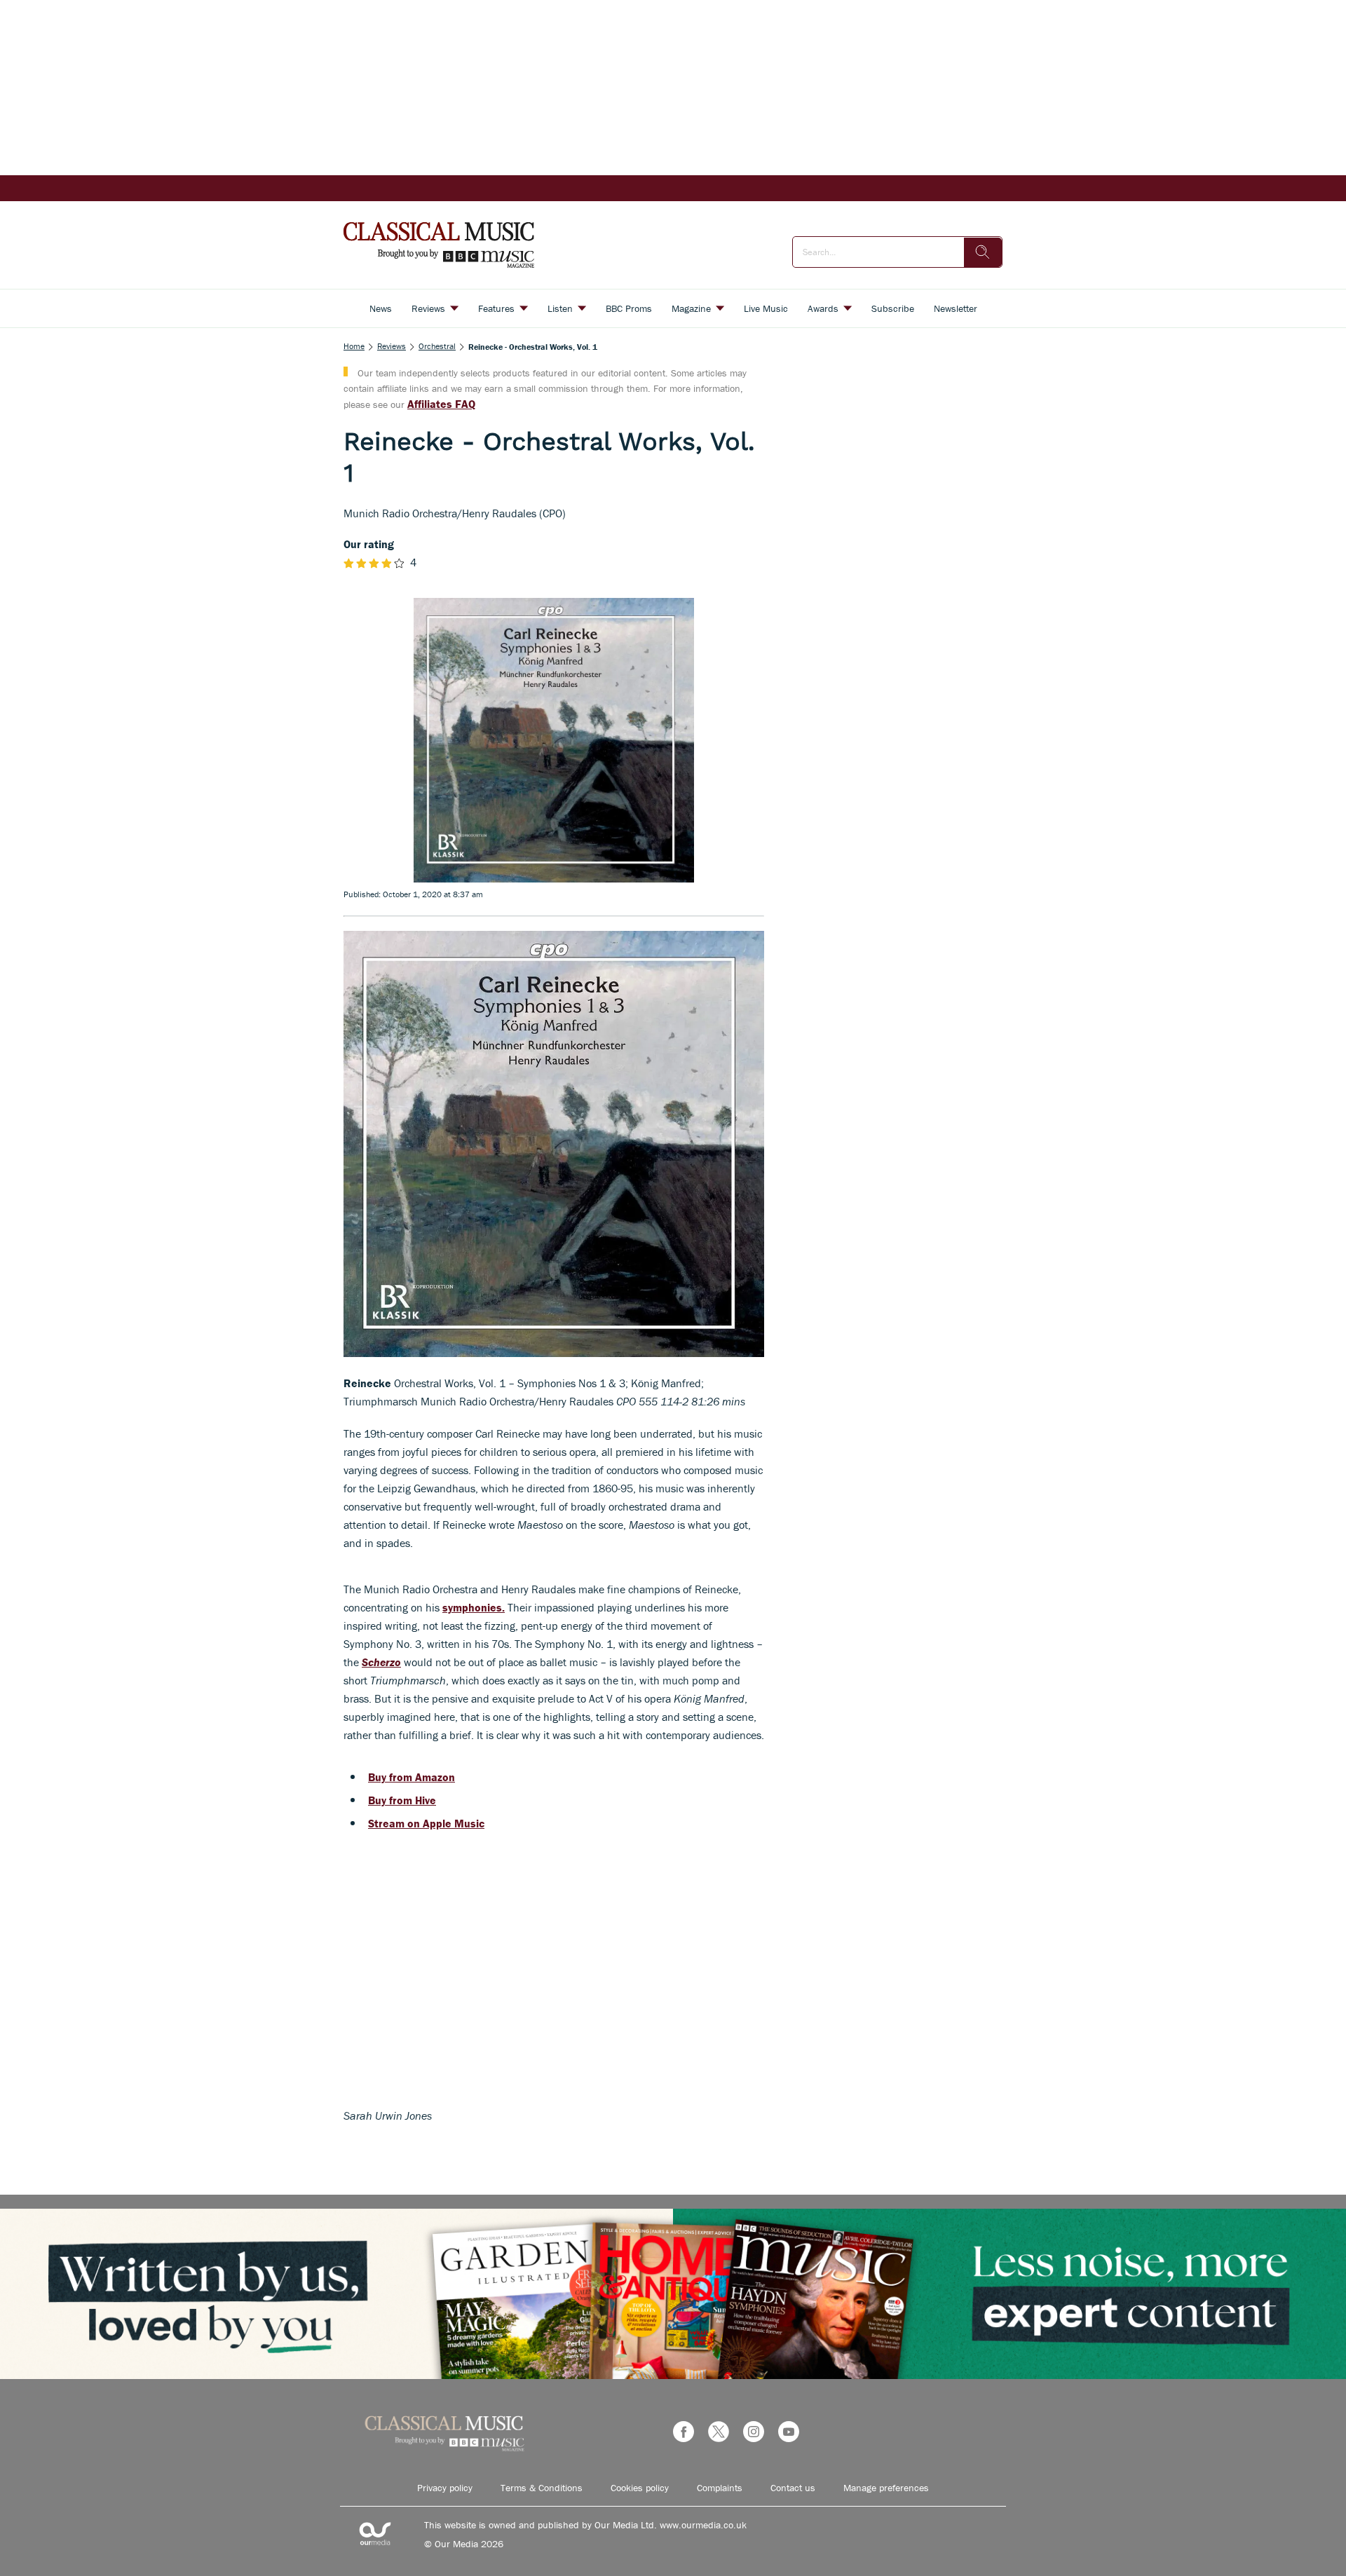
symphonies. (474, 1607)
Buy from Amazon (412, 1777)
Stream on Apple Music (426, 1823)
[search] (983, 252)
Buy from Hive (402, 1800)
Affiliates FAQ (441, 404)
